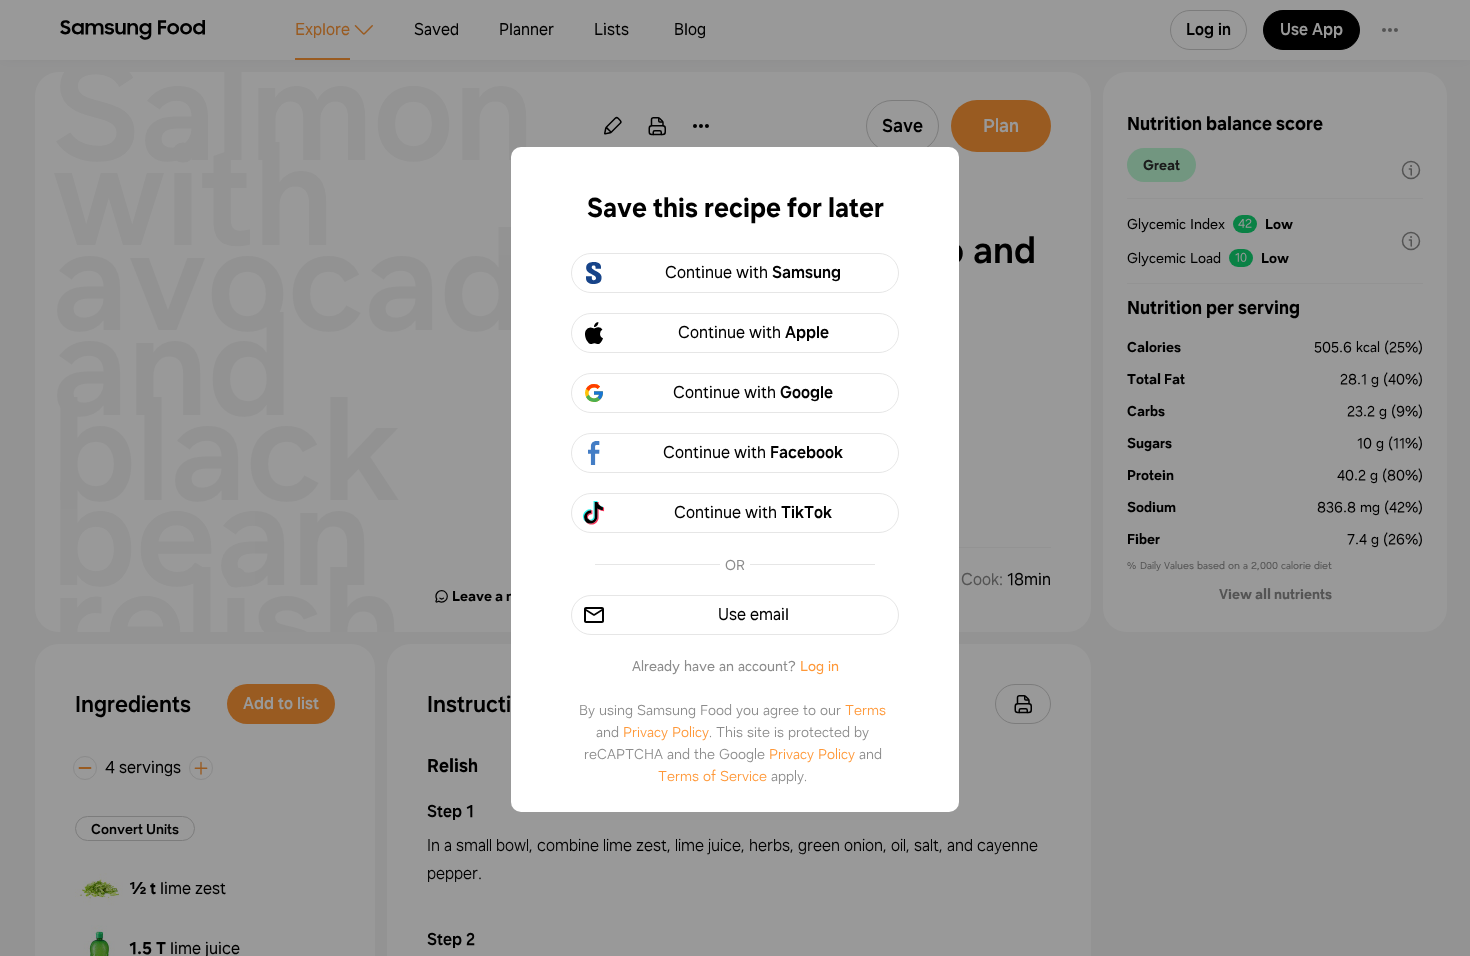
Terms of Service (712, 776)
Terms (865, 710)
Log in (819, 666)
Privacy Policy (666, 732)
